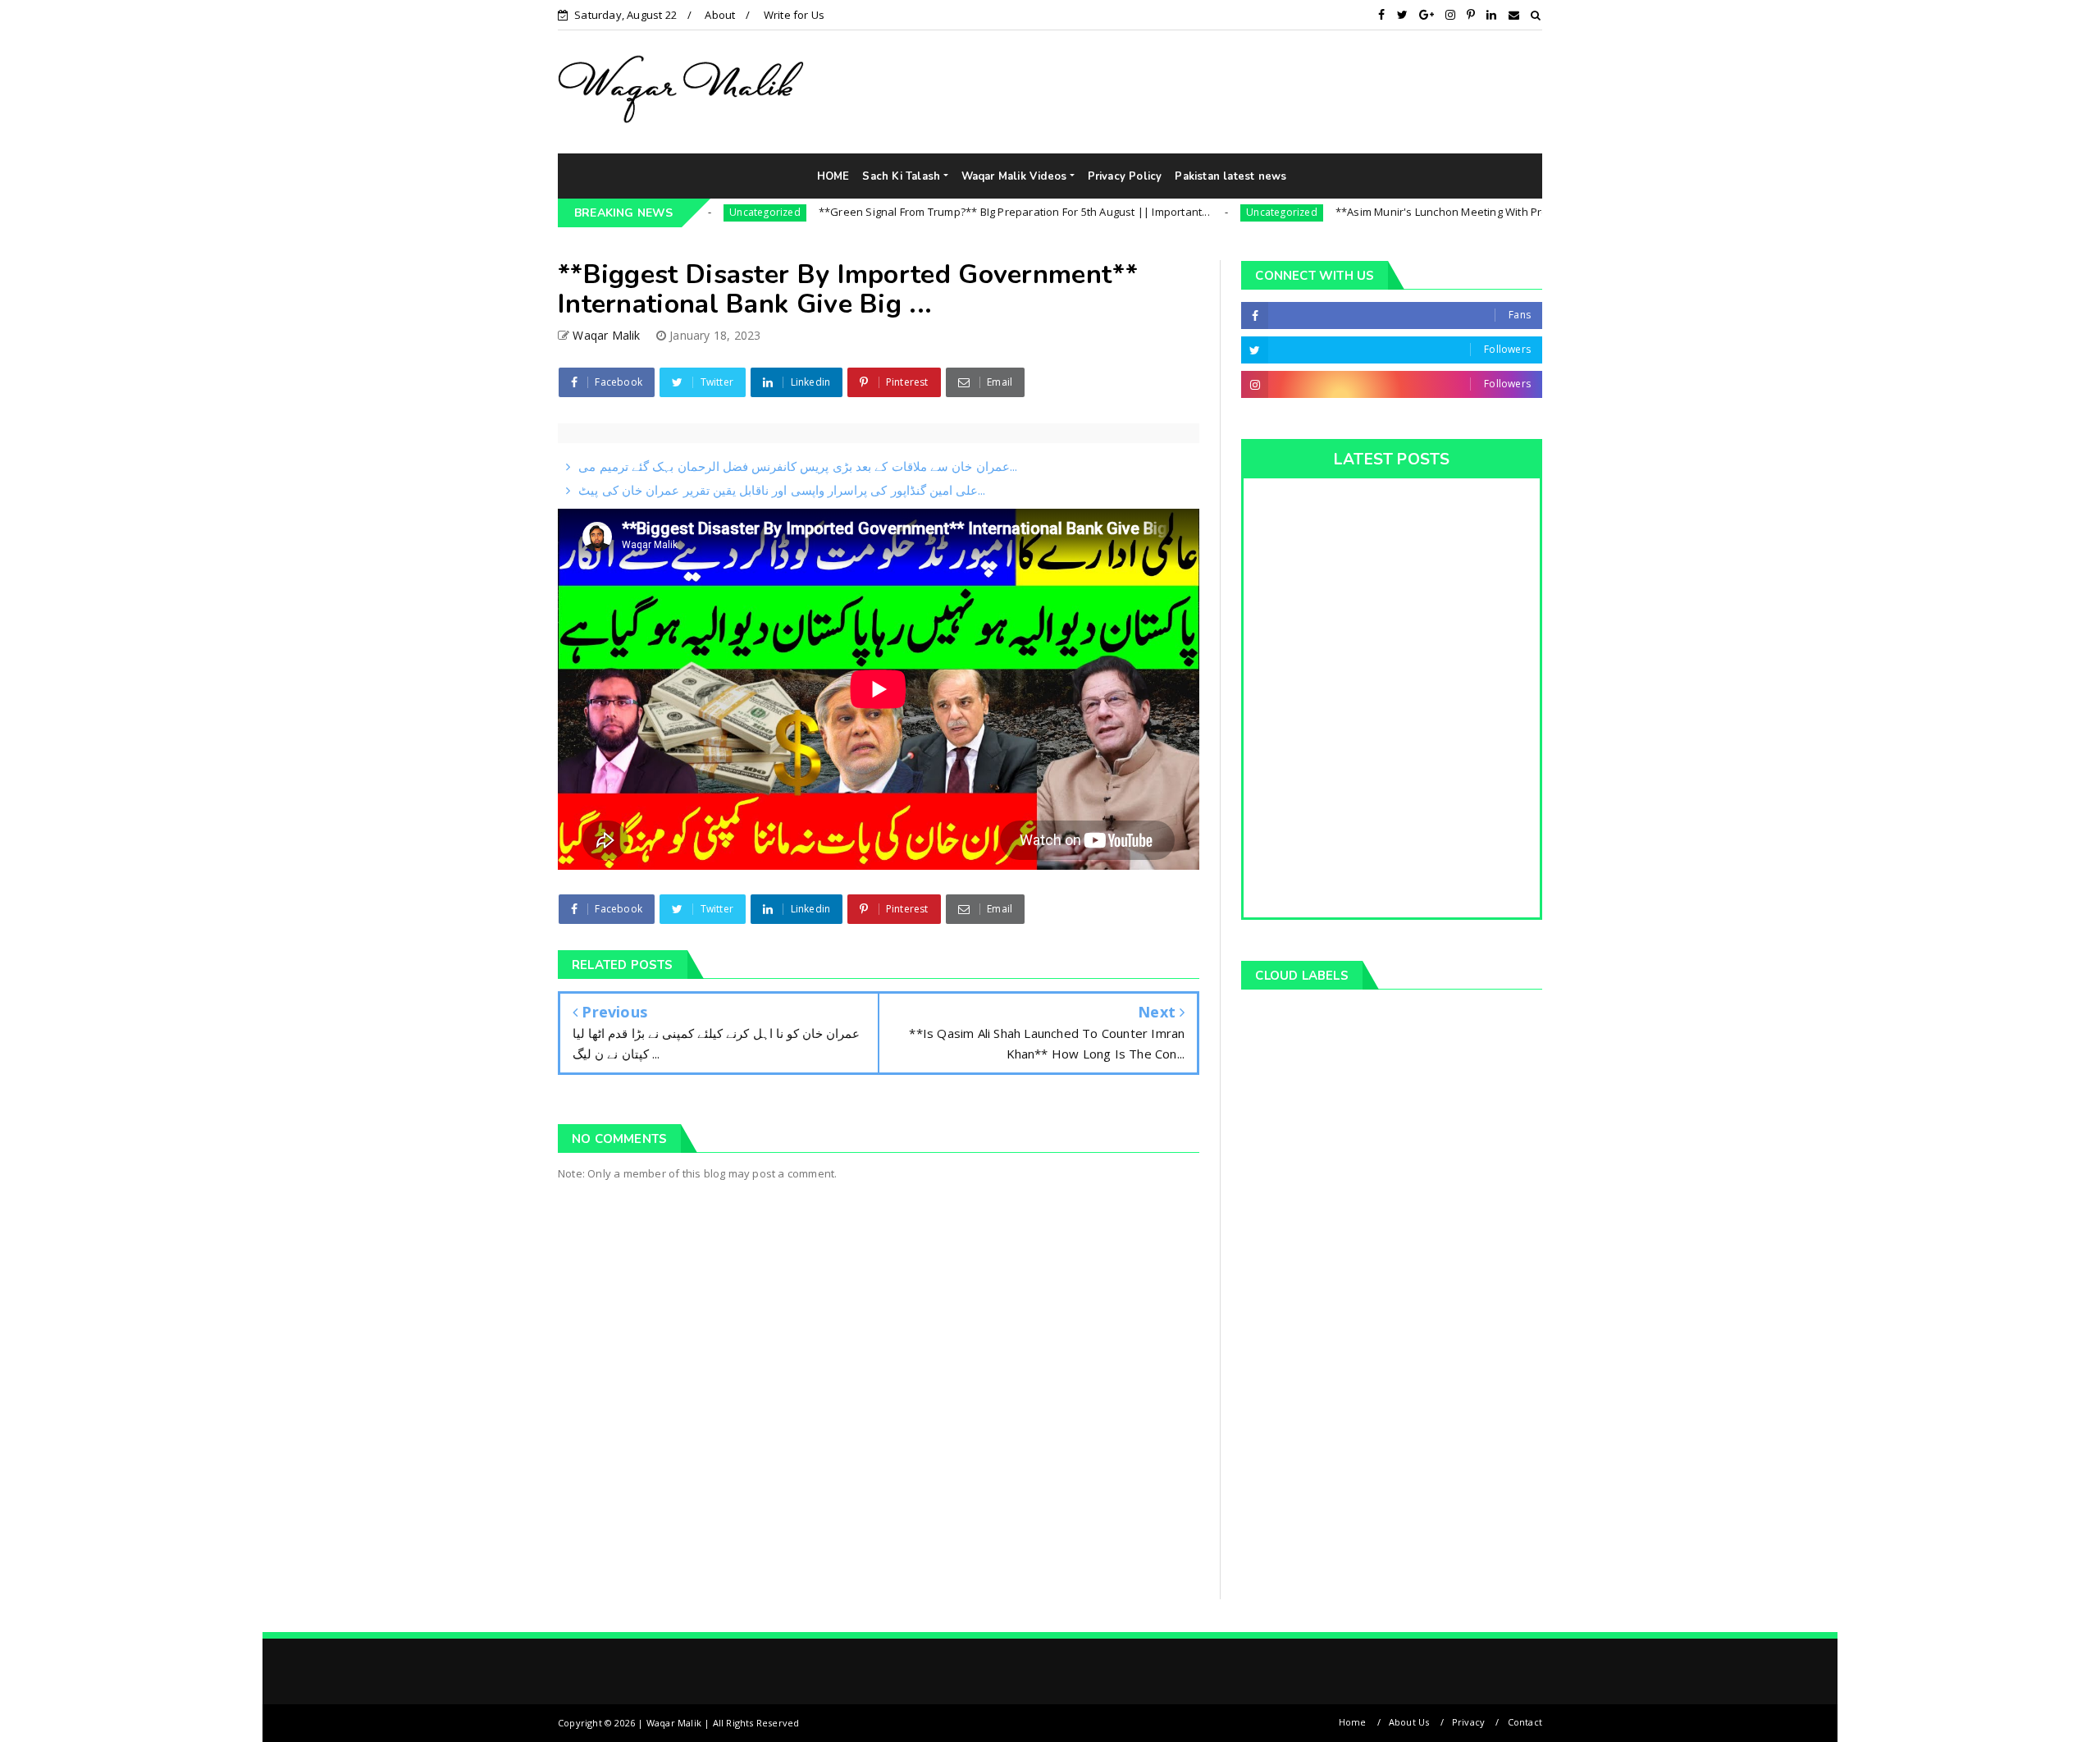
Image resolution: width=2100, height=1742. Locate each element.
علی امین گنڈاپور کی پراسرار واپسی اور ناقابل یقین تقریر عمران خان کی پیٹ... (782, 490)
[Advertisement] (1350, 91)
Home (1353, 1722)
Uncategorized (1198, 212)
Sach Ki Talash (901, 176)
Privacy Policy (1125, 176)
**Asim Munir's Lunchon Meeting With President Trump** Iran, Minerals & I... (1445, 212)
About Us (1409, 1722)
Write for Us (794, 15)
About (720, 15)
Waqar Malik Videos (1014, 176)
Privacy (1468, 1722)
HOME (833, 176)
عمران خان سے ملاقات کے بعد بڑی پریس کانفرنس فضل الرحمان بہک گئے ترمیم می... (797, 466)
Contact (1525, 1722)
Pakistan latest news (1230, 176)
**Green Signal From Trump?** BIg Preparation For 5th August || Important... (930, 212)
